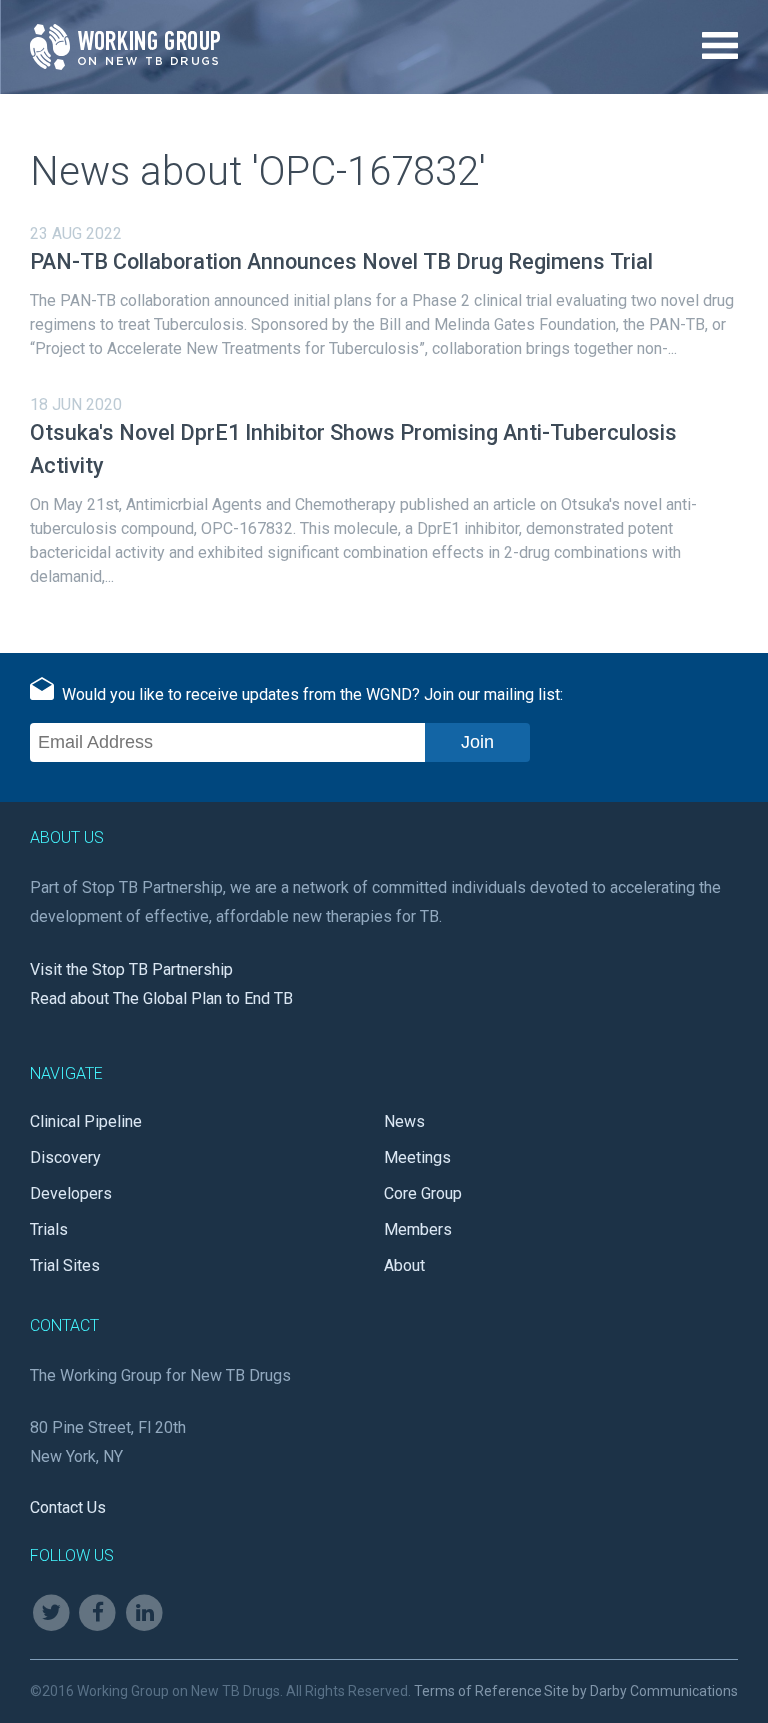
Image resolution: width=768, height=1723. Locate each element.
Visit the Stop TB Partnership (131, 969)
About (404, 1265)
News (404, 1121)
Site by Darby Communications (641, 1691)
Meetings (417, 1157)
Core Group (423, 1193)
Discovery (65, 1157)
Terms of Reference (478, 1691)
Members (418, 1229)
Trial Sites (65, 1265)
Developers (71, 1193)
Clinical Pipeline (86, 1121)
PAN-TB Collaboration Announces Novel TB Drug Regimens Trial (341, 261)
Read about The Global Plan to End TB (161, 998)
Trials (49, 1229)
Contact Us (68, 1507)
